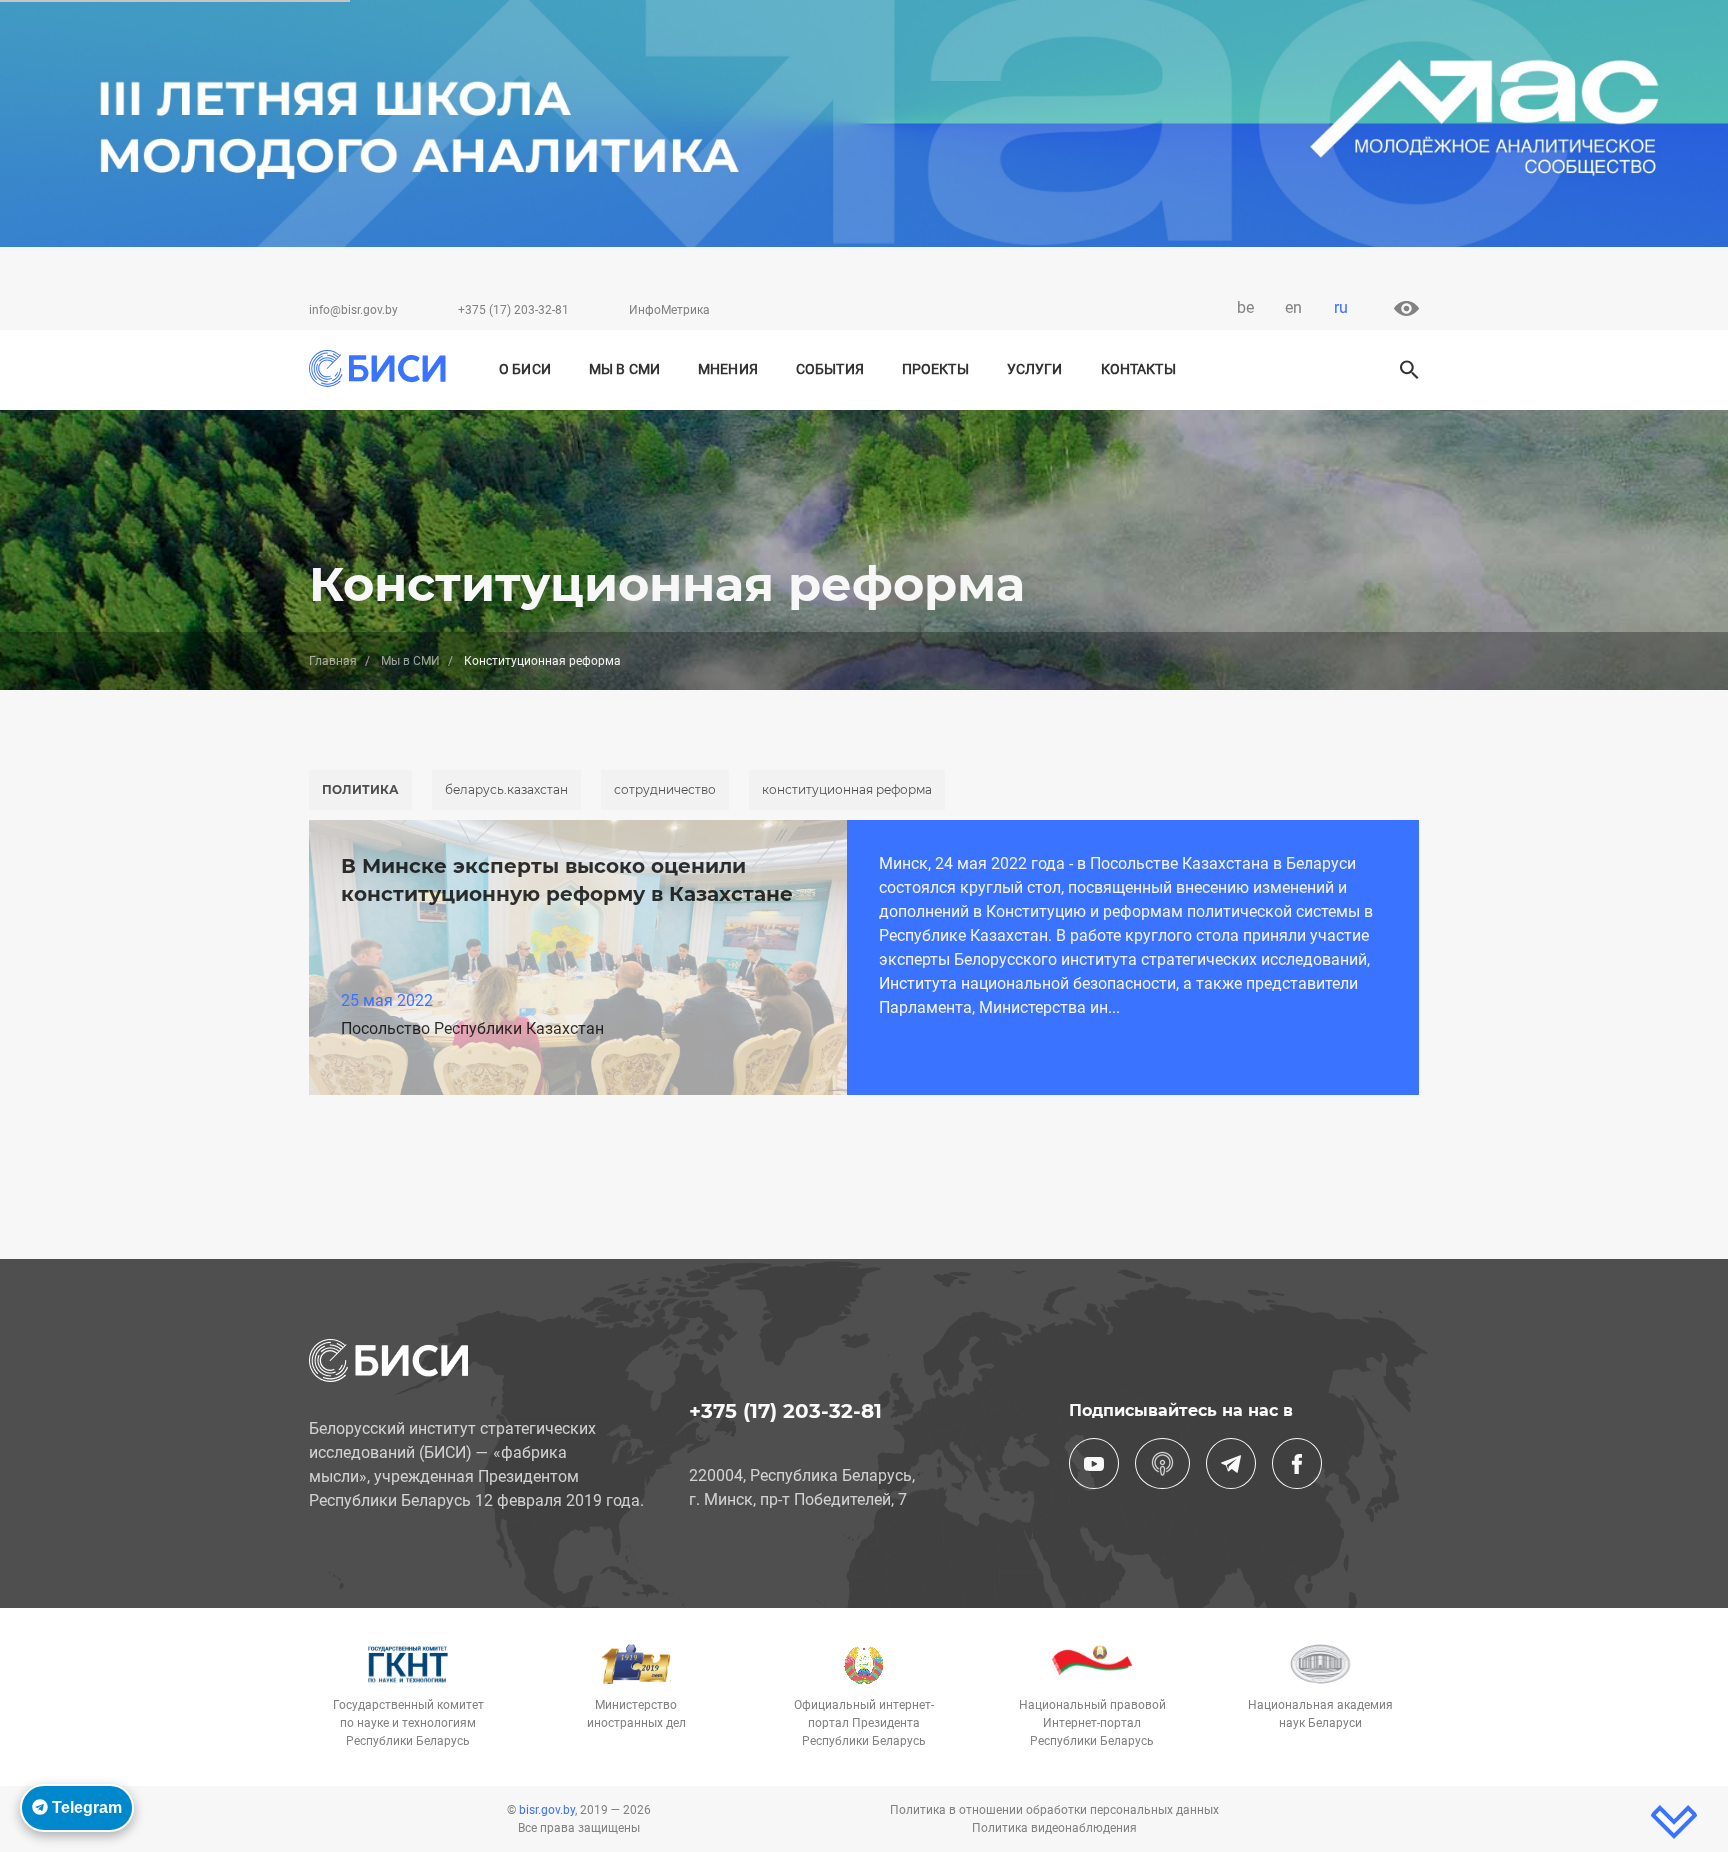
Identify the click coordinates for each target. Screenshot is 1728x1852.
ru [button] (1341, 307)
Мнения (728, 369)
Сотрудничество (665, 789)
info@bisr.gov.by (353, 310)
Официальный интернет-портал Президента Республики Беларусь (864, 1723)
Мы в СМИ (624, 369)
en (1293, 307)
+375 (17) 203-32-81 (513, 310)
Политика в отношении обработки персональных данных (1054, 1810)
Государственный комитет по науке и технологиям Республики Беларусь (408, 1723)
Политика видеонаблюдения (1054, 1828)
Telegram (85, 1807)
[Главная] (377, 368)
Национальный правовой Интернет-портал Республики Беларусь (1092, 1723)
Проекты (935, 369)
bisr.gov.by (547, 1810)
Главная (333, 661)
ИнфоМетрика (669, 310)
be (1245, 307)
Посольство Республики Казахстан (472, 1028)
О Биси (525, 369)
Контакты (1138, 369)
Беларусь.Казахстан (506, 789)
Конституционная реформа (847, 789)
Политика (360, 789)
